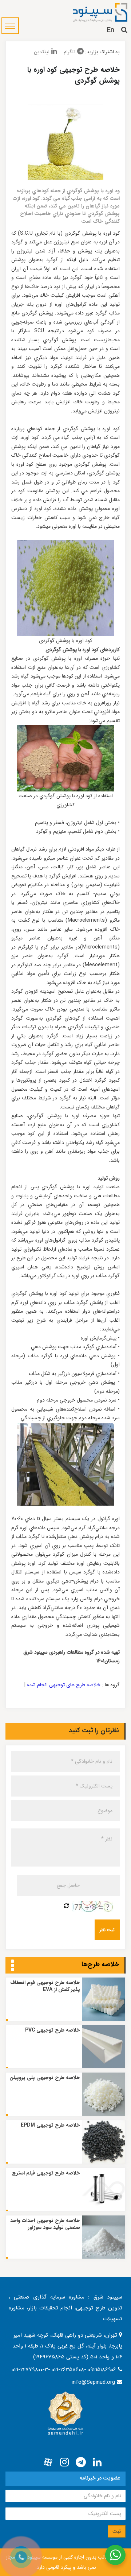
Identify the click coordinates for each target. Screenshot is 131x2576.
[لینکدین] (97, 2462)
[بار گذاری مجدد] (66, 1906)
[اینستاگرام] (64, 2462)
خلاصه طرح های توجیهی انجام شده (64, 1685)
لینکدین (42, 52)
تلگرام (70, 52)
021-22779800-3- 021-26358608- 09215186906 (65, 2370)
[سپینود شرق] (100, 12)
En (110, 30)
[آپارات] (48, 2462)
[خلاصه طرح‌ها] (13, 1966)
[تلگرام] (81, 2462)
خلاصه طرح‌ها (100, 1964)
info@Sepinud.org (93, 2382)
